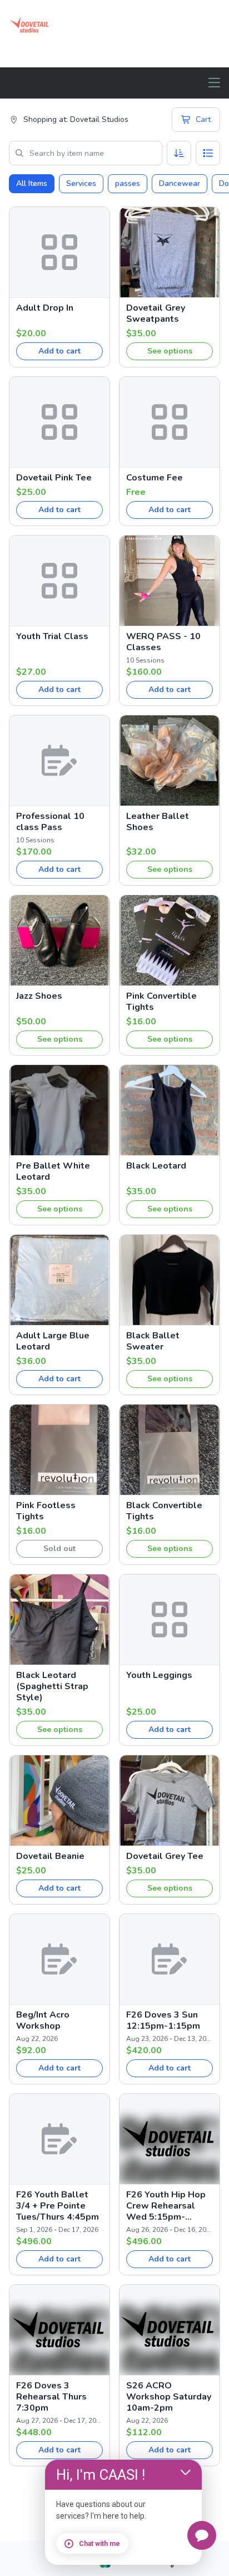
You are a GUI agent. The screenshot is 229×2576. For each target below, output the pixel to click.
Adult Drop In (45, 308)
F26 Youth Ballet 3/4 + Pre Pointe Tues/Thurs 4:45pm (58, 2206)
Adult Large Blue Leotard (53, 1341)
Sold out (59, 1549)
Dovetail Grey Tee (165, 1856)
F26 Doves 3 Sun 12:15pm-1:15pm (163, 2020)
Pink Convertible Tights (161, 1002)
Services (81, 183)
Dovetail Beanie (50, 1856)
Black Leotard (156, 1166)
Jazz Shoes (39, 996)
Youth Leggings (159, 1675)
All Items (32, 183)
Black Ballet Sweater (153, 1341)
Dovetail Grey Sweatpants (156, 313)
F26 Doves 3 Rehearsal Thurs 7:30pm (51, 2397)
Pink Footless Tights (46, 1511)
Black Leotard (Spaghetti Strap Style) (52, 1686)
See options (170, 351)
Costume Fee (155, 478)
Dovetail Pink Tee (54, 478)
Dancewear (180, 183)
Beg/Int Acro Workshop (43, 2020)
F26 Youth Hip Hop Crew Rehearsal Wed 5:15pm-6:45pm (166, 2206)
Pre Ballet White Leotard (53, 1171)
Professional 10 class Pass (50, 822)
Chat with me (99, 2544)
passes (128, 183)
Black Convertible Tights (164, 1511)
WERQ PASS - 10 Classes (163, 642)
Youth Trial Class (52, 636)
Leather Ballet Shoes (158, 822)
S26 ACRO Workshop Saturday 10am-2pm (169, 2397)
